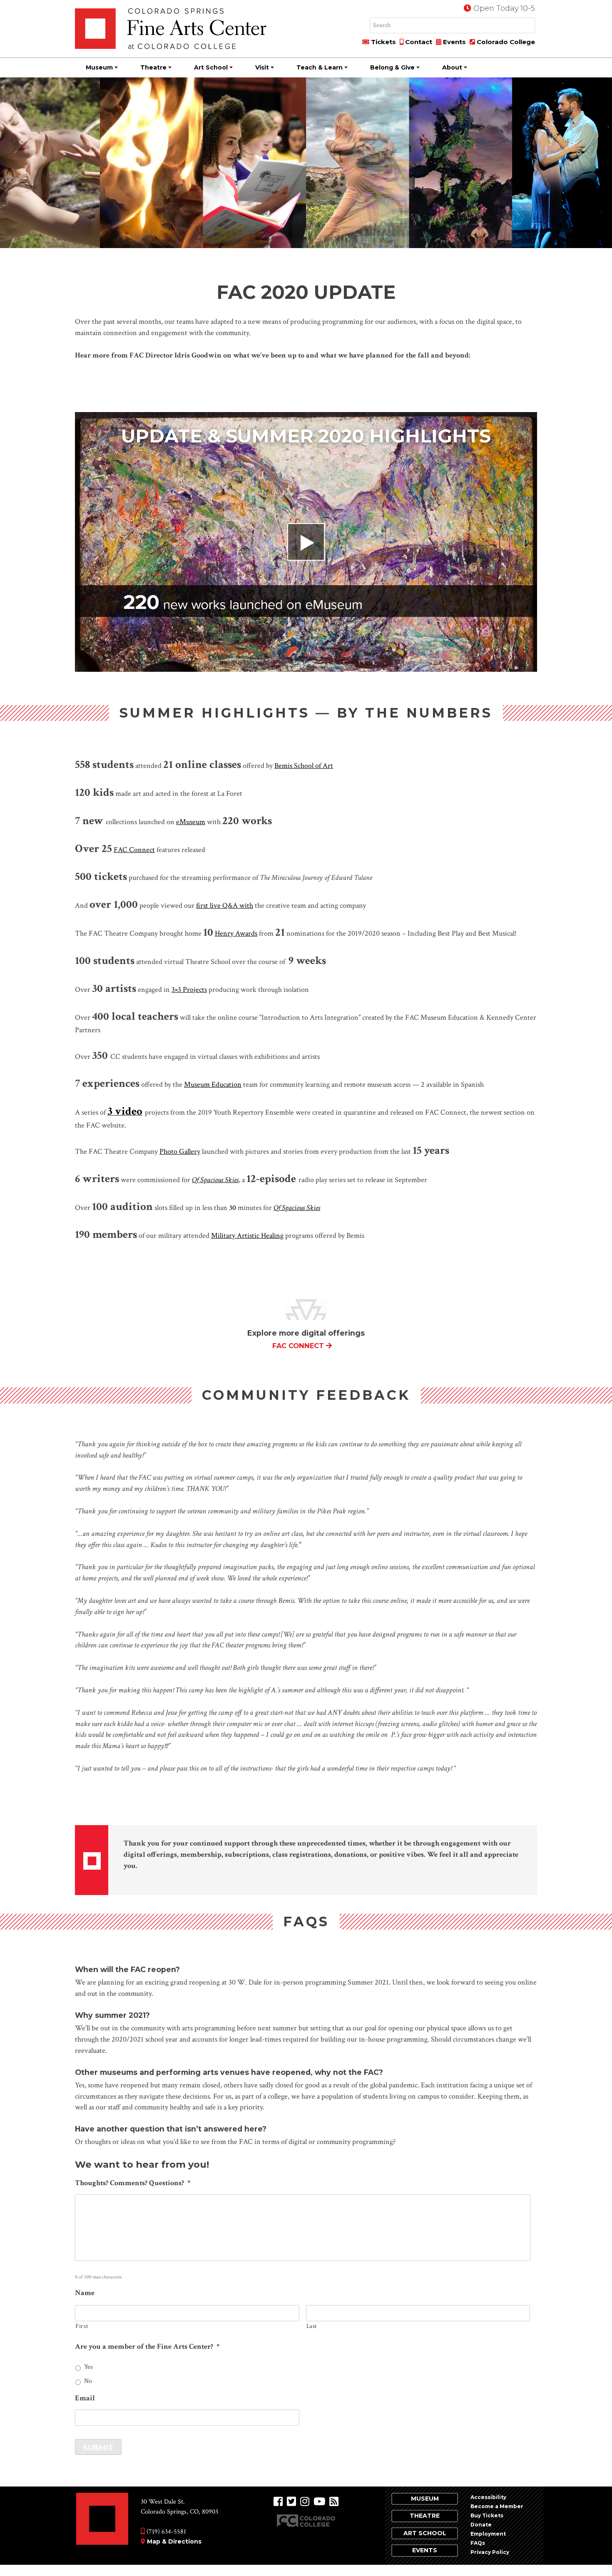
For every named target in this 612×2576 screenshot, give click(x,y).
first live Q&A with (225, 905)
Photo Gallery (180, 1151)
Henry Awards (236, 933)
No (88, 2381)
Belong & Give (392, 67)
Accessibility (488, 2497)
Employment (488, 2534)
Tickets (383, 42)
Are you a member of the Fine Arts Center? (147, 2346)
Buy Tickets (487, 2515)
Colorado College (505, 42)
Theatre (153, 67)
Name (85, 2293)
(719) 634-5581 (165, 2532)
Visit (262, 67)
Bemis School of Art (304, 766)
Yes (88, 2367)
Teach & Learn (320, 67)
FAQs (478, 2543)
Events (454, 42)
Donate (481, 2525)
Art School (211, 67)
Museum (99, 67)
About (452, 67)
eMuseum (191, 822)
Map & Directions (174, 2541)
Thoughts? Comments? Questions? (133, 2183)
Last (312, 2326)
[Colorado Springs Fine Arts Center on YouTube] (319, 2502)
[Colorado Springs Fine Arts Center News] (334, 2502)
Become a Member (497, 2506)
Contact (418, 42)
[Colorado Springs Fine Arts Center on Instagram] (305, 2502)
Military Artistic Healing (247, 1236)
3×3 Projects (189, 990)
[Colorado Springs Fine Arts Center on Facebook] (278, 2502)
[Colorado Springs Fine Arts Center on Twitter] (291, 2502)
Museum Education (213, 1084)
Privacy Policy (490, 2552)
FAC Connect (134, 850)
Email (85, 2398)
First (82, 2326)
